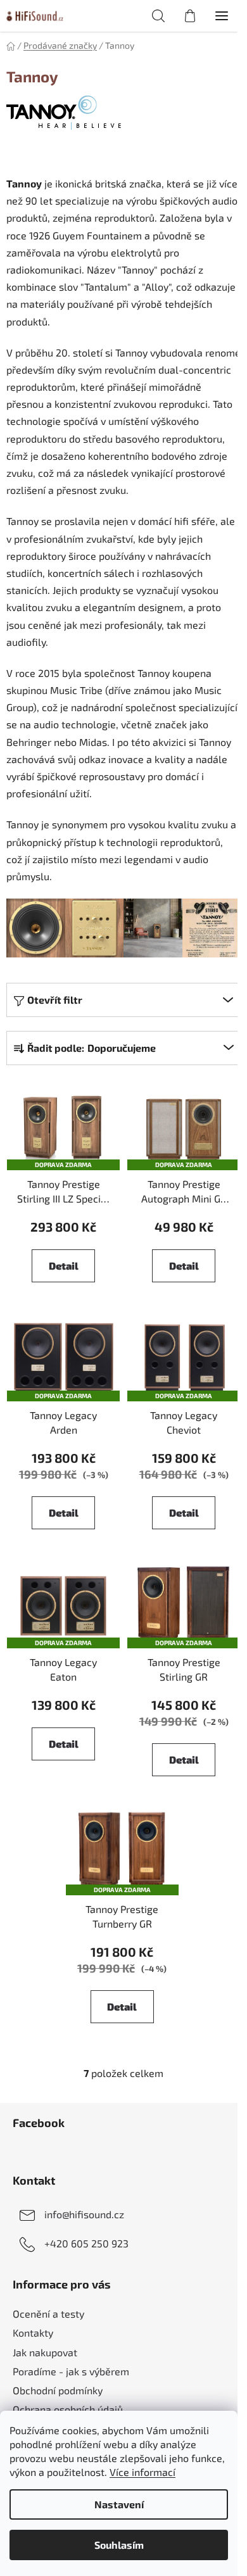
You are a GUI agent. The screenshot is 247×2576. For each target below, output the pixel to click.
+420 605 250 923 (86, 2243)
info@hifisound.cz (84, 2213)
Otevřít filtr (55, 1000)
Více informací (142, 2472)
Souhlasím (119, 2545)
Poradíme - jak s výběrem (71, 2371)
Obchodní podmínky (58, 2390)
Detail (64, 1266)
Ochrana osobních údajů (68, 2409)
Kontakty (33, 2333)
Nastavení (119, 2504)
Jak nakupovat (45, 2352)
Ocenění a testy (48, 2314)
